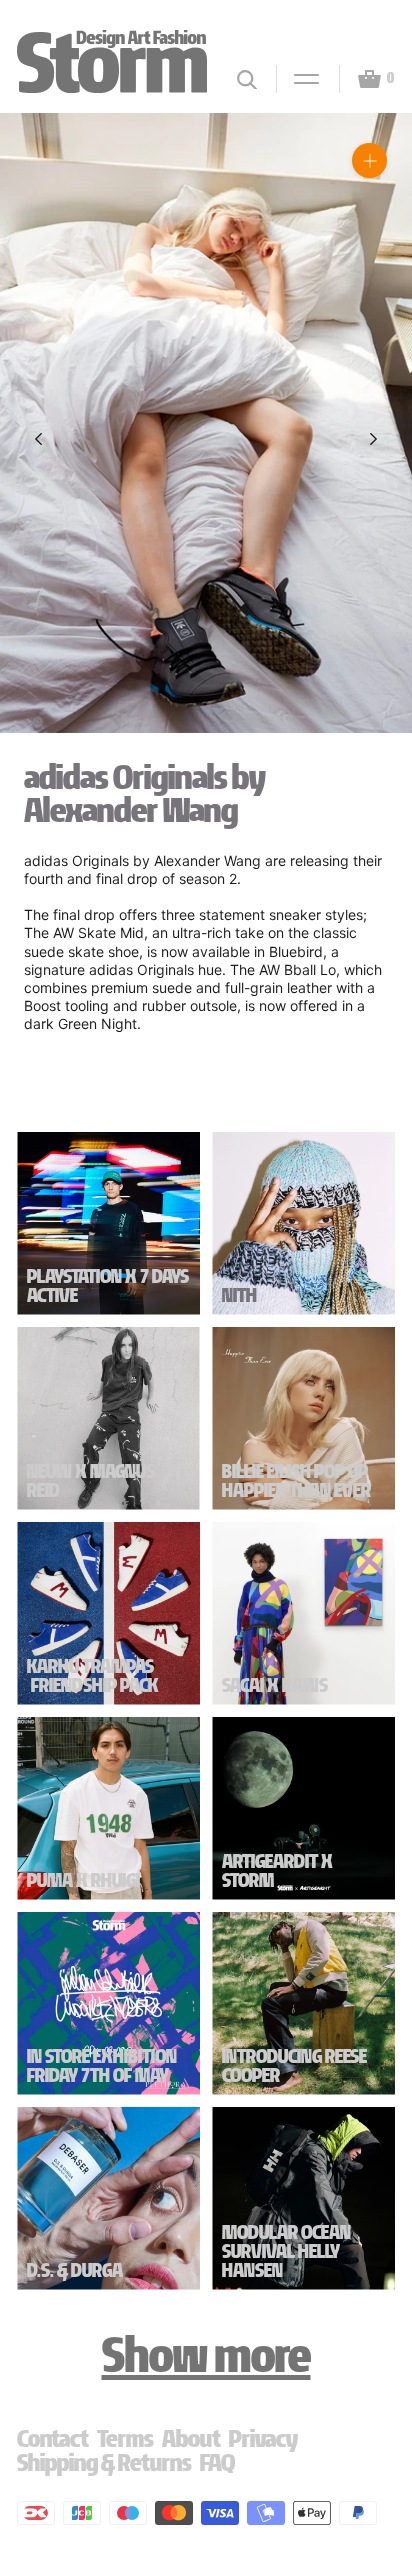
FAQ (217, 2462)
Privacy (263, 2438)
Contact (53, 2438)
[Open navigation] (298, 79)
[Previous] (38, 439)
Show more (206, 2355)
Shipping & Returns (104, 2462)
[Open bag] (361, 79)
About (191, 2438)
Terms (125, 2438)
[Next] (373, 439)
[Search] (247, 79)
